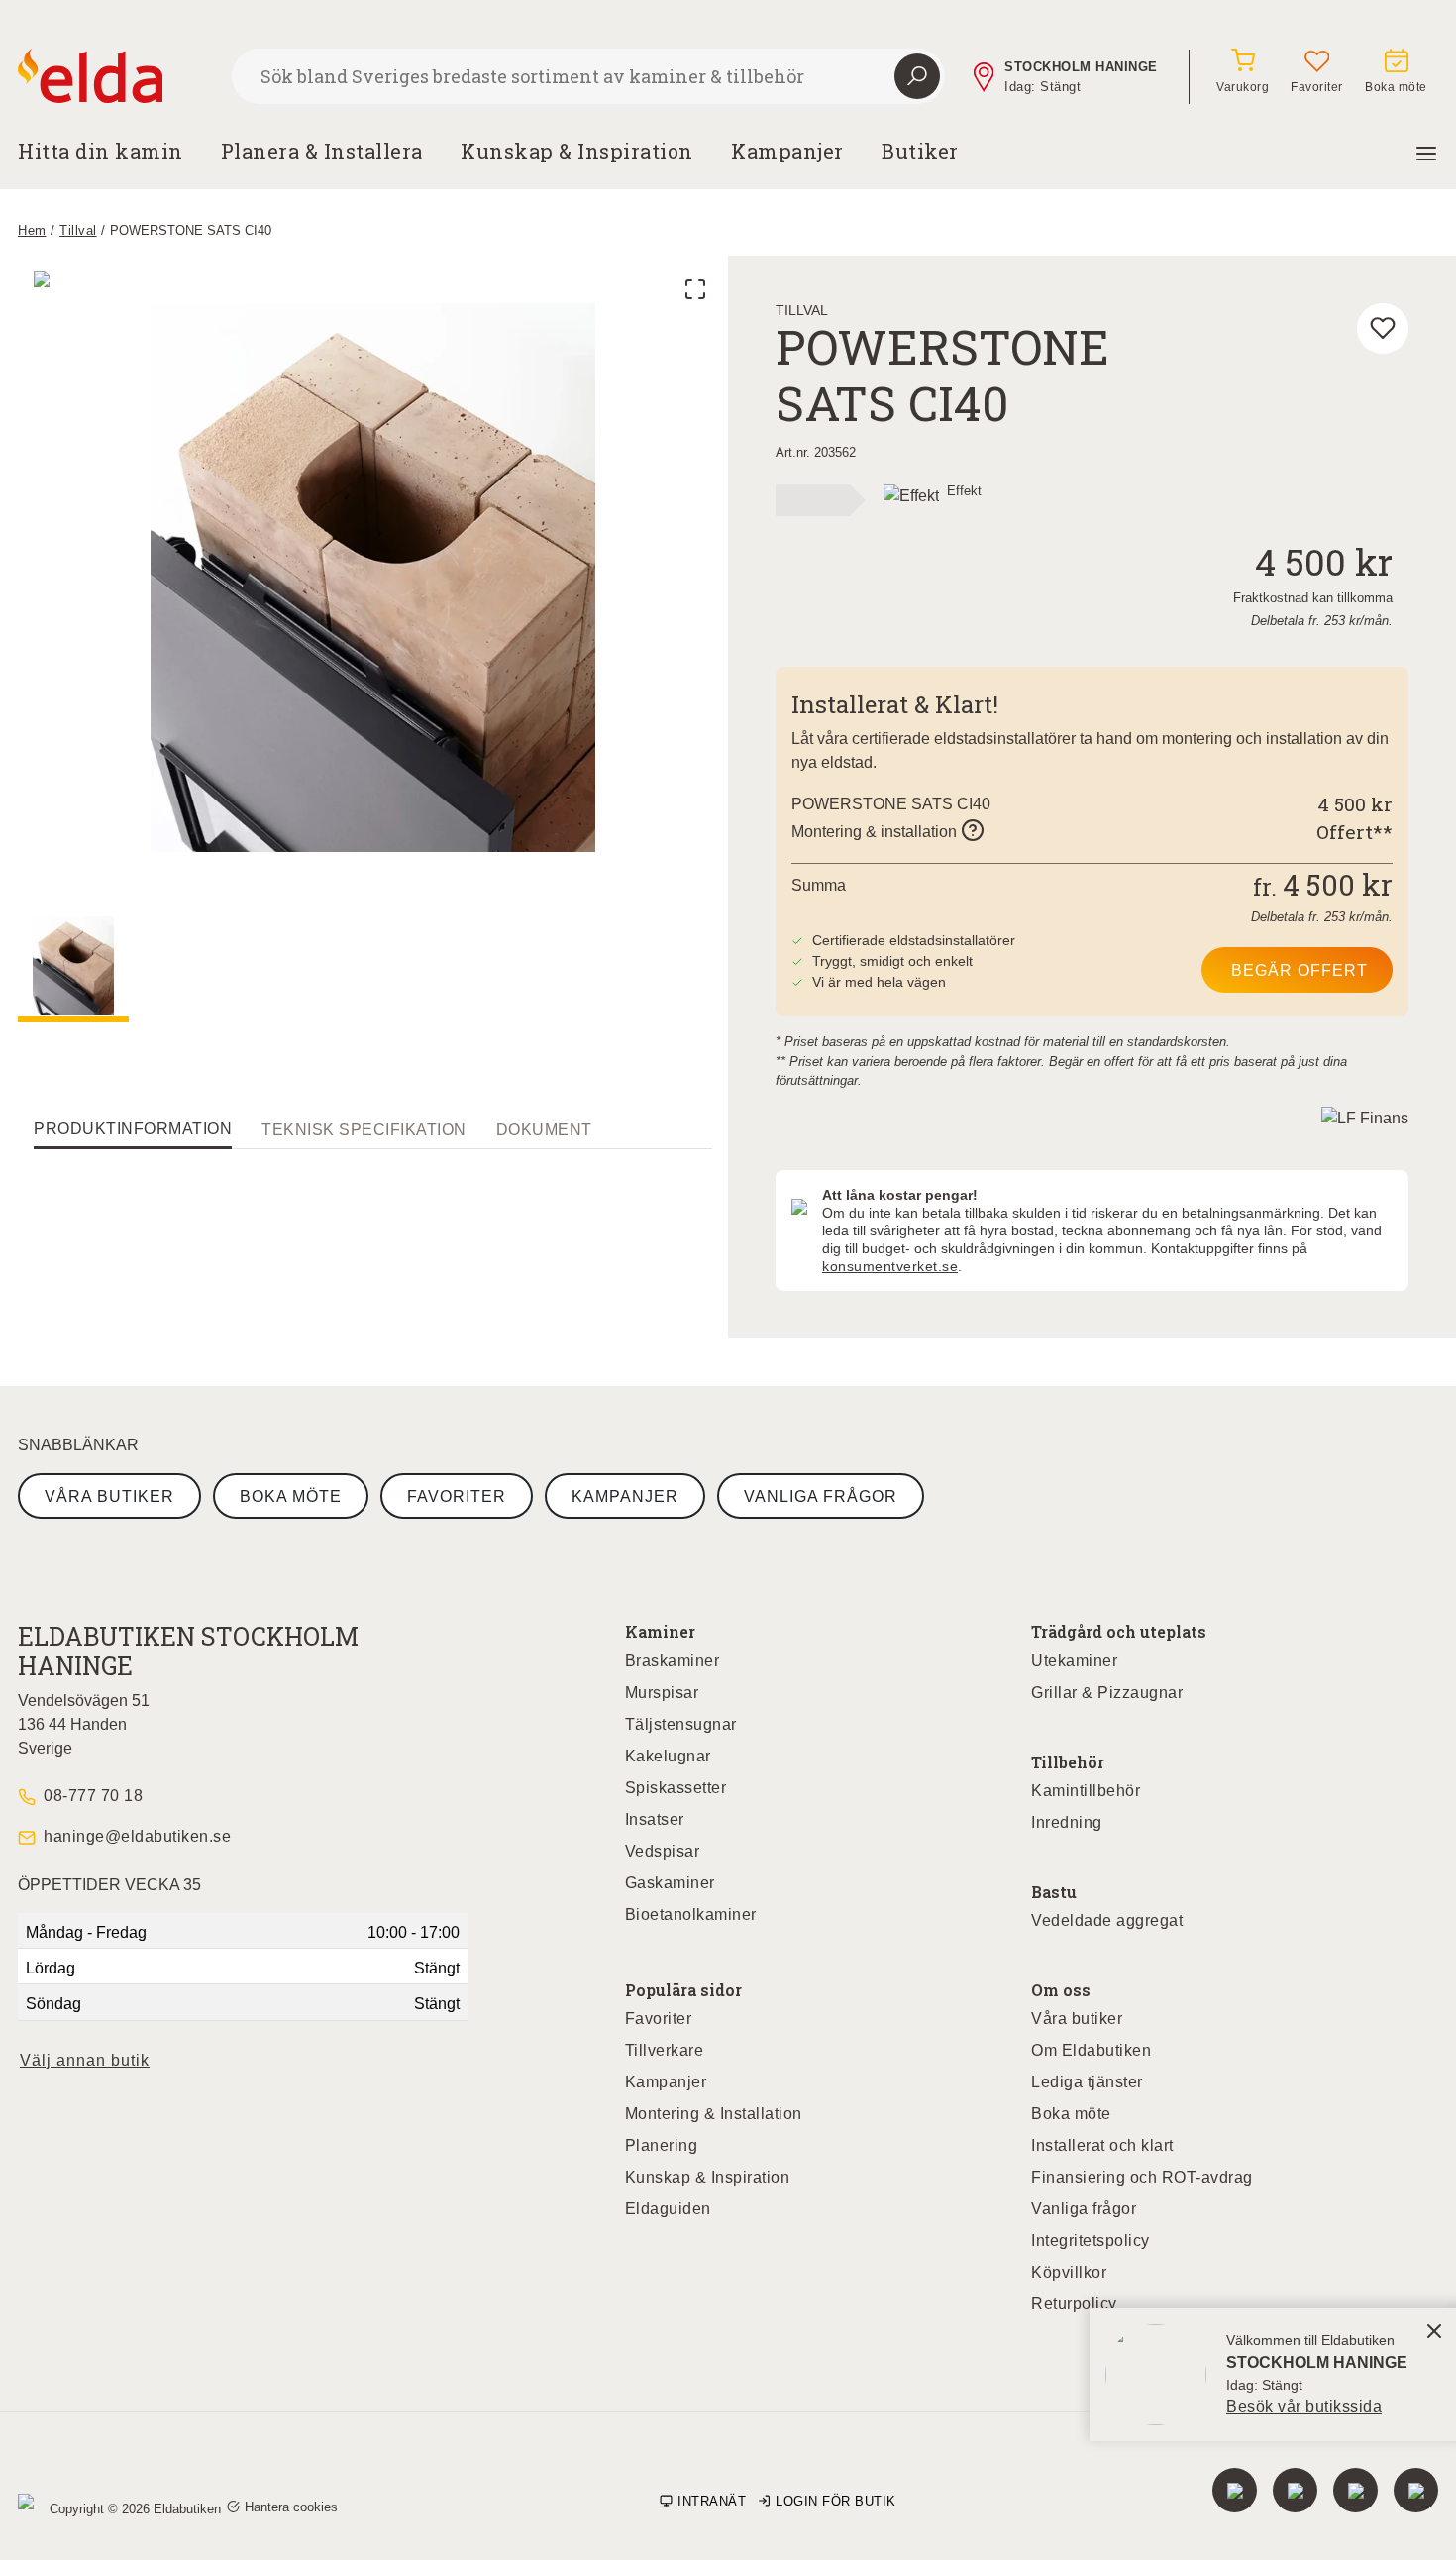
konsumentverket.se (890, 1266)
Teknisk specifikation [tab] (364, 1130)
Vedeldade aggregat (1107, 1920)
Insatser (655, 1819)
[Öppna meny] (1426, 151)
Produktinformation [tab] (133, 1129)
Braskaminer (673, 1661)
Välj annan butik (85, 2060)
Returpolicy (1074, 2304)
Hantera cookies (291, 2507)
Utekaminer (1074, 1661)
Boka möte (291, 1496)
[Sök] (917, 76)
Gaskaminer (670, 1883)
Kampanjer (787, 151)
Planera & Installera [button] (322, 151)
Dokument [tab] (544, 1130)
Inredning (1067, 1822)
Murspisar (662, 1693)
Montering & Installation (714, 2114)
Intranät (712, 2501)
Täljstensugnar (681, 1724)
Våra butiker (109, 1496)
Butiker (920, 151)
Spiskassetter (676, 1788)
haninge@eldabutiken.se (137, 1836)
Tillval (78, 230)
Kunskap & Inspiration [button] (577, 151)
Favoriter (457, 1496)
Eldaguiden (668, 2209)
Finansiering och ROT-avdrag (1142, 2177)
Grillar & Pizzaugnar (1107, 1693)
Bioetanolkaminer (691, 1915)
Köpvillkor (1069, 2272)
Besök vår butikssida (1304, 2407)
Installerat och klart (1102, 2145)
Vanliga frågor (821, 1496)
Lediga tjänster (1087, 2082)
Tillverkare (665, 2050)
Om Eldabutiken (1091, 2050)
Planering (662, 2145)
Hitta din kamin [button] (101, 151)
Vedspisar (663, 1851)
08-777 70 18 (93, 1796)
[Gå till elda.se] (117, 76)
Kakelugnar (668, 1756)
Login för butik (836, 2501)
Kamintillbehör (1086, 1791)
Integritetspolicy (1091, 2240)
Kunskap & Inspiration (708, 2177)
